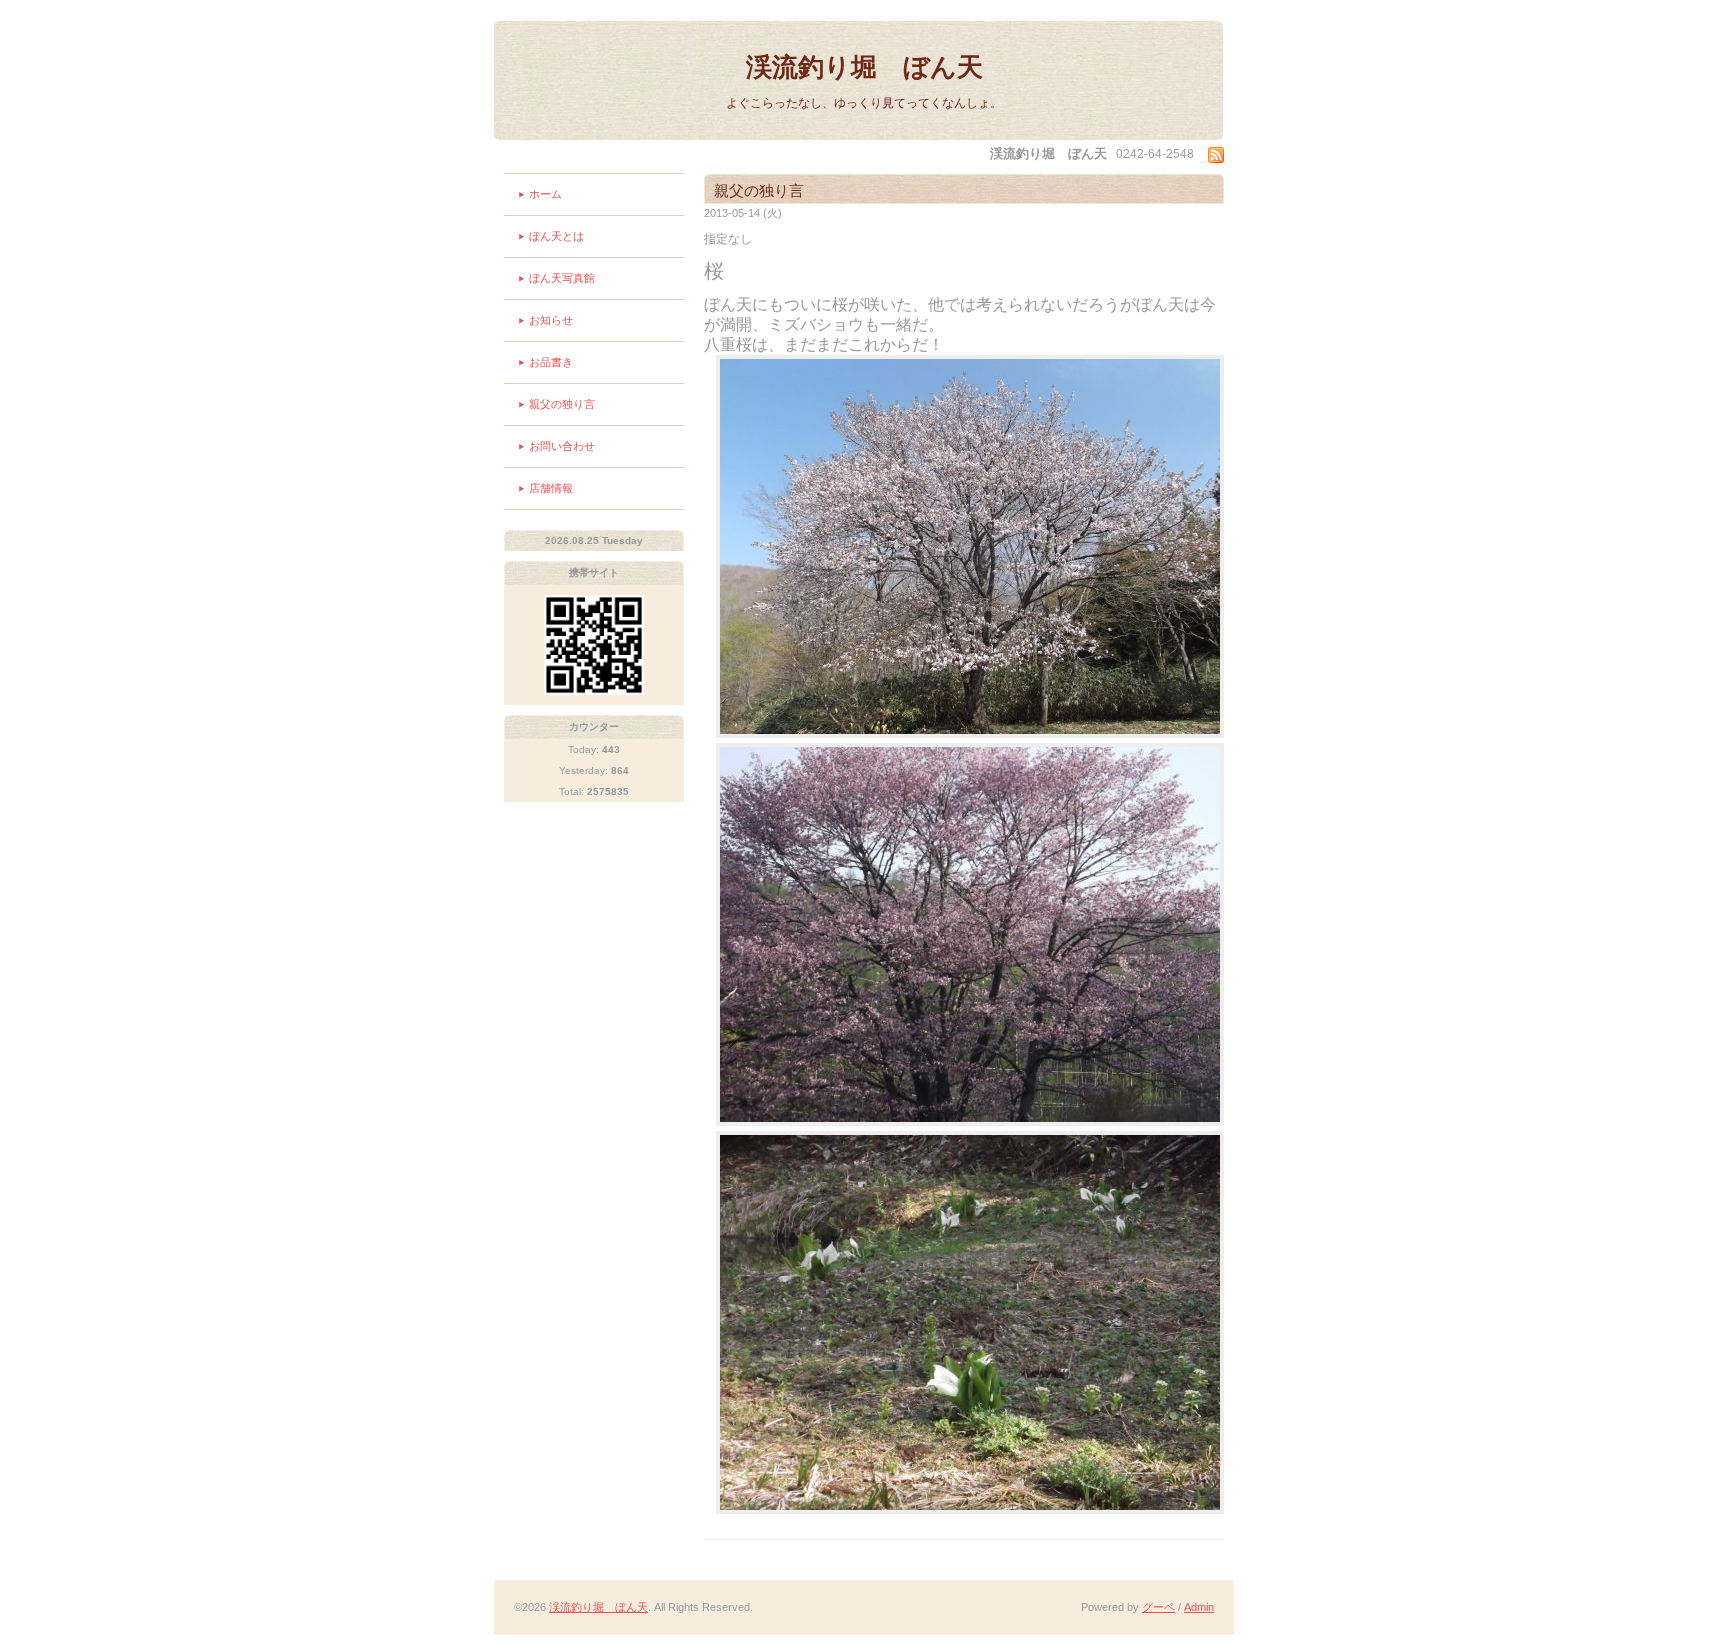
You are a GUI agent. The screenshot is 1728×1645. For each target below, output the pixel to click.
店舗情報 (551, 488)
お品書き (551, 362)
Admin (1199, 1607)
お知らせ (551, 320)
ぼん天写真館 (562, 278)
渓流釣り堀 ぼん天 (864, 67)
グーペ (1158, 1607)
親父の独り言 (562, 404)
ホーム (545, 194)
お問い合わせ (562, 446)
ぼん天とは (556, 236)
